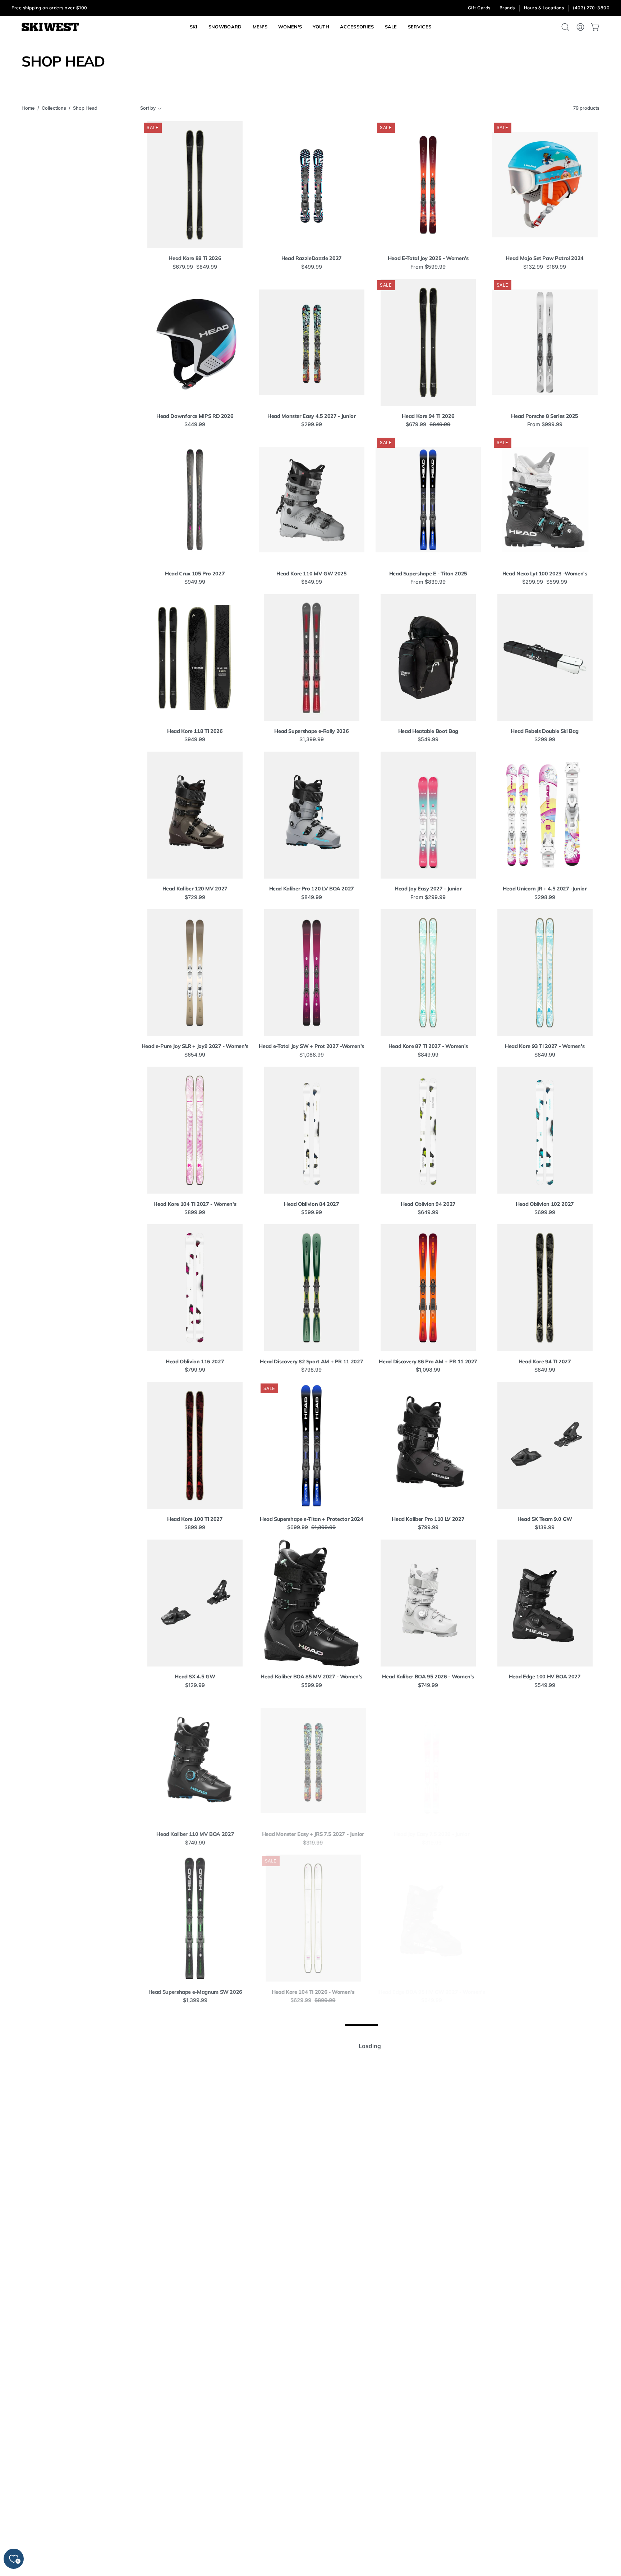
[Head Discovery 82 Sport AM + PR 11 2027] (312, 1288)
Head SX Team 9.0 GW (545, 1519)
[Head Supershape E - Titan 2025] (428, 500)
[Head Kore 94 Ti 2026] (428, 342)
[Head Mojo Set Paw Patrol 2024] (545, 185)
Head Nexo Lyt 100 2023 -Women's (545, 574)
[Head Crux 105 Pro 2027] (195, 500)
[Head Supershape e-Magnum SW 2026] (195, 1918)
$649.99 (312, 582)
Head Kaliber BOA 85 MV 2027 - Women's (311, 1677)
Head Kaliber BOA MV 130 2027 (195, 2149)
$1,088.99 (312, 1055)
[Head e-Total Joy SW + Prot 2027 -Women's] (312, 973)
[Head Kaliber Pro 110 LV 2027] (428, 1446)
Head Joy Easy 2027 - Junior (428, 889)
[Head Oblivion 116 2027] (195, 1288)
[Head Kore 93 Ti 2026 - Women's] (195, 2233)
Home (28, 108)
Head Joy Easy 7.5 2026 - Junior (428, 1834)
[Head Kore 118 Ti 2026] (195, 658)
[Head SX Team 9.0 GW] (545, 1446)
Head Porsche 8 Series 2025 (545, 416)
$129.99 (195, 1685)
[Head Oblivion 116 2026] (545, 2233)
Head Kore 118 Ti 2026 (195, 731)
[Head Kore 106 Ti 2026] (428, 2391)
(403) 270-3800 (591, 8)
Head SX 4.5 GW (195, 1677)
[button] (420, 27)
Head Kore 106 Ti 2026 (428, 2465)
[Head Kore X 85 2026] (195, 2391)
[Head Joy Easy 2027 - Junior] (428, 815)
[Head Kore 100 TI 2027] (195, 1446)
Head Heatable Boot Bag (428, 731)
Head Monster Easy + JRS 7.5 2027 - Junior (312, 1834)
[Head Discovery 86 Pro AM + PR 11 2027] (428, 1288)
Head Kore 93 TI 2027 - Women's (545, 1046)
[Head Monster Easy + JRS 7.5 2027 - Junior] (312, 1761)
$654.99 (195, 1055)
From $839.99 (428, 582)
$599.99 (312, 1212)
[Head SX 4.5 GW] (195, 1603)
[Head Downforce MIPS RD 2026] (195, 342)
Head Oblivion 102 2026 (428, 2307)
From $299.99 (428, 897)
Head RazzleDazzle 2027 (312, 258)
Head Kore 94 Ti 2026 (428, 416)
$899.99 (195, 1212)
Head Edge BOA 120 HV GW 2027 (545, 1992)
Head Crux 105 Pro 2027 (195, 574)
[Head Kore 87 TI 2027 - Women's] (428, 973)
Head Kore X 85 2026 (195, 2465)
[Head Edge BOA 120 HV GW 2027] (545, 1918)
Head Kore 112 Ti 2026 (545, 2465)
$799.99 (195, 1370)
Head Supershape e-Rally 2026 (311, 731)
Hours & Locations (544, 8)
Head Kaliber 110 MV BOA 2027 (195, 1834)
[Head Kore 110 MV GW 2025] (312, 500)
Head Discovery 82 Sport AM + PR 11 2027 (311, 1362)
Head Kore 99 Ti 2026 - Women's (311, 2307)
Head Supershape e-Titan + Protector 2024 (312, 1519)
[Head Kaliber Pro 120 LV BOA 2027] (312, 815)
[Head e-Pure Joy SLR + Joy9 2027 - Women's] (195, 973)
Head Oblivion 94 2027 (428, 1204)
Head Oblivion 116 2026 (545, 2307)
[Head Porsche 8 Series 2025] (545, 342)
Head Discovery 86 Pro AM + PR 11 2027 (428, 1362)
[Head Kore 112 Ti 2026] (545, 2391)
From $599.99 (428, 267)
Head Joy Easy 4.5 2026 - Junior (428, 2149)
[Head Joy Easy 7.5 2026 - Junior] (428, 1761)
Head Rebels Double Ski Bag (545, 731)
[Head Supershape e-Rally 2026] (312, 658)
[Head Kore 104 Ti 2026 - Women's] (312, 1918)
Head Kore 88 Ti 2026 (195, 258)
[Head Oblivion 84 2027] (312, 1130)
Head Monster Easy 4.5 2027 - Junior (311, 416)
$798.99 (311, 1370)
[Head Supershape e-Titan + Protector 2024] (312, 1446)
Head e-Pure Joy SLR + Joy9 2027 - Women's (195, 1046)
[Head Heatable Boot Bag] (428, 658)
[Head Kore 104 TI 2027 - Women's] (195, 1130)
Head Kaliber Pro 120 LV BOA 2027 (312, 889)
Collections (54, 108)
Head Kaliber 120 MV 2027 (195, 889)
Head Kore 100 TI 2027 (195, 1519)
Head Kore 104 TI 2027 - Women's (195, 1204)
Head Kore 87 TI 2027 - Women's (428, 1046)
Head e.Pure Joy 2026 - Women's (545, 1834)
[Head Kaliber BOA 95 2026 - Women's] (428, 1603)
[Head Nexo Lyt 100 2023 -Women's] (545, 500)
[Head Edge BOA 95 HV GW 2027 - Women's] (428, 1918)
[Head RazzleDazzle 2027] (312, 185)
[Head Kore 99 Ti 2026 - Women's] (312, 2233)
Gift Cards (479, 8)
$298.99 (545, 897)
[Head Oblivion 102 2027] (545, 1130)
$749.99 (428, 1685)
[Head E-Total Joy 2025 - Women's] (428, 185)
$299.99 (312, 424)
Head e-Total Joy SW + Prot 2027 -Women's (311, 1046)
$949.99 (195, 582)
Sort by (148, 108)
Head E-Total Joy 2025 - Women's (428, 258)
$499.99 (312, 267)
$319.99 (311, 1843)
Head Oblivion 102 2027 (545, 1204)
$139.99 (545, 1527)
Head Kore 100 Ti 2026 (312, 2465)
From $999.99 (545, 424)
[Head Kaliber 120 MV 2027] (195, 815)
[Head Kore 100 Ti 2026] (312, 2391)
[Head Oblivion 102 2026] (428, 2233)
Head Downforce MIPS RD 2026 (195, 416)
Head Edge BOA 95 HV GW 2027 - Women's (428, 1992)
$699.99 (545, 1212)
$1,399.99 (312, 739)
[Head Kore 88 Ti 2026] (195, 185)
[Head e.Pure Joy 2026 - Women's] (545, 1761)
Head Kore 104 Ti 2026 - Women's (312, 1992)
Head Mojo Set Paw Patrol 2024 (545, 258)
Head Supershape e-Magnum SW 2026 (195, 1992)
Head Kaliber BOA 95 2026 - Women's (428, 1677)
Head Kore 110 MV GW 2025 (311, 574)
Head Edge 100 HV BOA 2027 (545, 1677)
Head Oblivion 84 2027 (311, 1204)
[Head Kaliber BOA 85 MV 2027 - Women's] (312, 1603)
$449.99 (195, 424)
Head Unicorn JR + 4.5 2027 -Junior (545, 889)
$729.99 (195, 897)
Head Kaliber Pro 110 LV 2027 (428, 1519)
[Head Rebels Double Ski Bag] (545, 658)
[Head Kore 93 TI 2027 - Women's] (545, 973)
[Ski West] (50, 27)
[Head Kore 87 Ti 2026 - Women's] (545, 2076)
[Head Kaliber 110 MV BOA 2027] (195, 1761)
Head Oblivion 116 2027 (195, 1362)
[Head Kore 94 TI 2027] (545, 1288)
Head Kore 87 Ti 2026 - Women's (545, 2149)
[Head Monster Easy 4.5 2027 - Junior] (312, 342)
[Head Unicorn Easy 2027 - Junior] (312, 2076)
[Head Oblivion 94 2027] (428, 1130)
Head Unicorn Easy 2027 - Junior (312, 2149)
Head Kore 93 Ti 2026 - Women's (195, 2307)
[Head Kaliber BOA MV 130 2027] (195, 2076)
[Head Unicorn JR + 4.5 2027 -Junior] (545, 815)
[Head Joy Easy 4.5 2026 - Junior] (428, 2076)
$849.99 (312, 897)
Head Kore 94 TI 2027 (545, 1362)
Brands (507, 8)
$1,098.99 (428, 1370)
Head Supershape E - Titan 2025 (428, 574)
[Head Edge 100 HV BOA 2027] (545, 1603)
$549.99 (428, 739)
